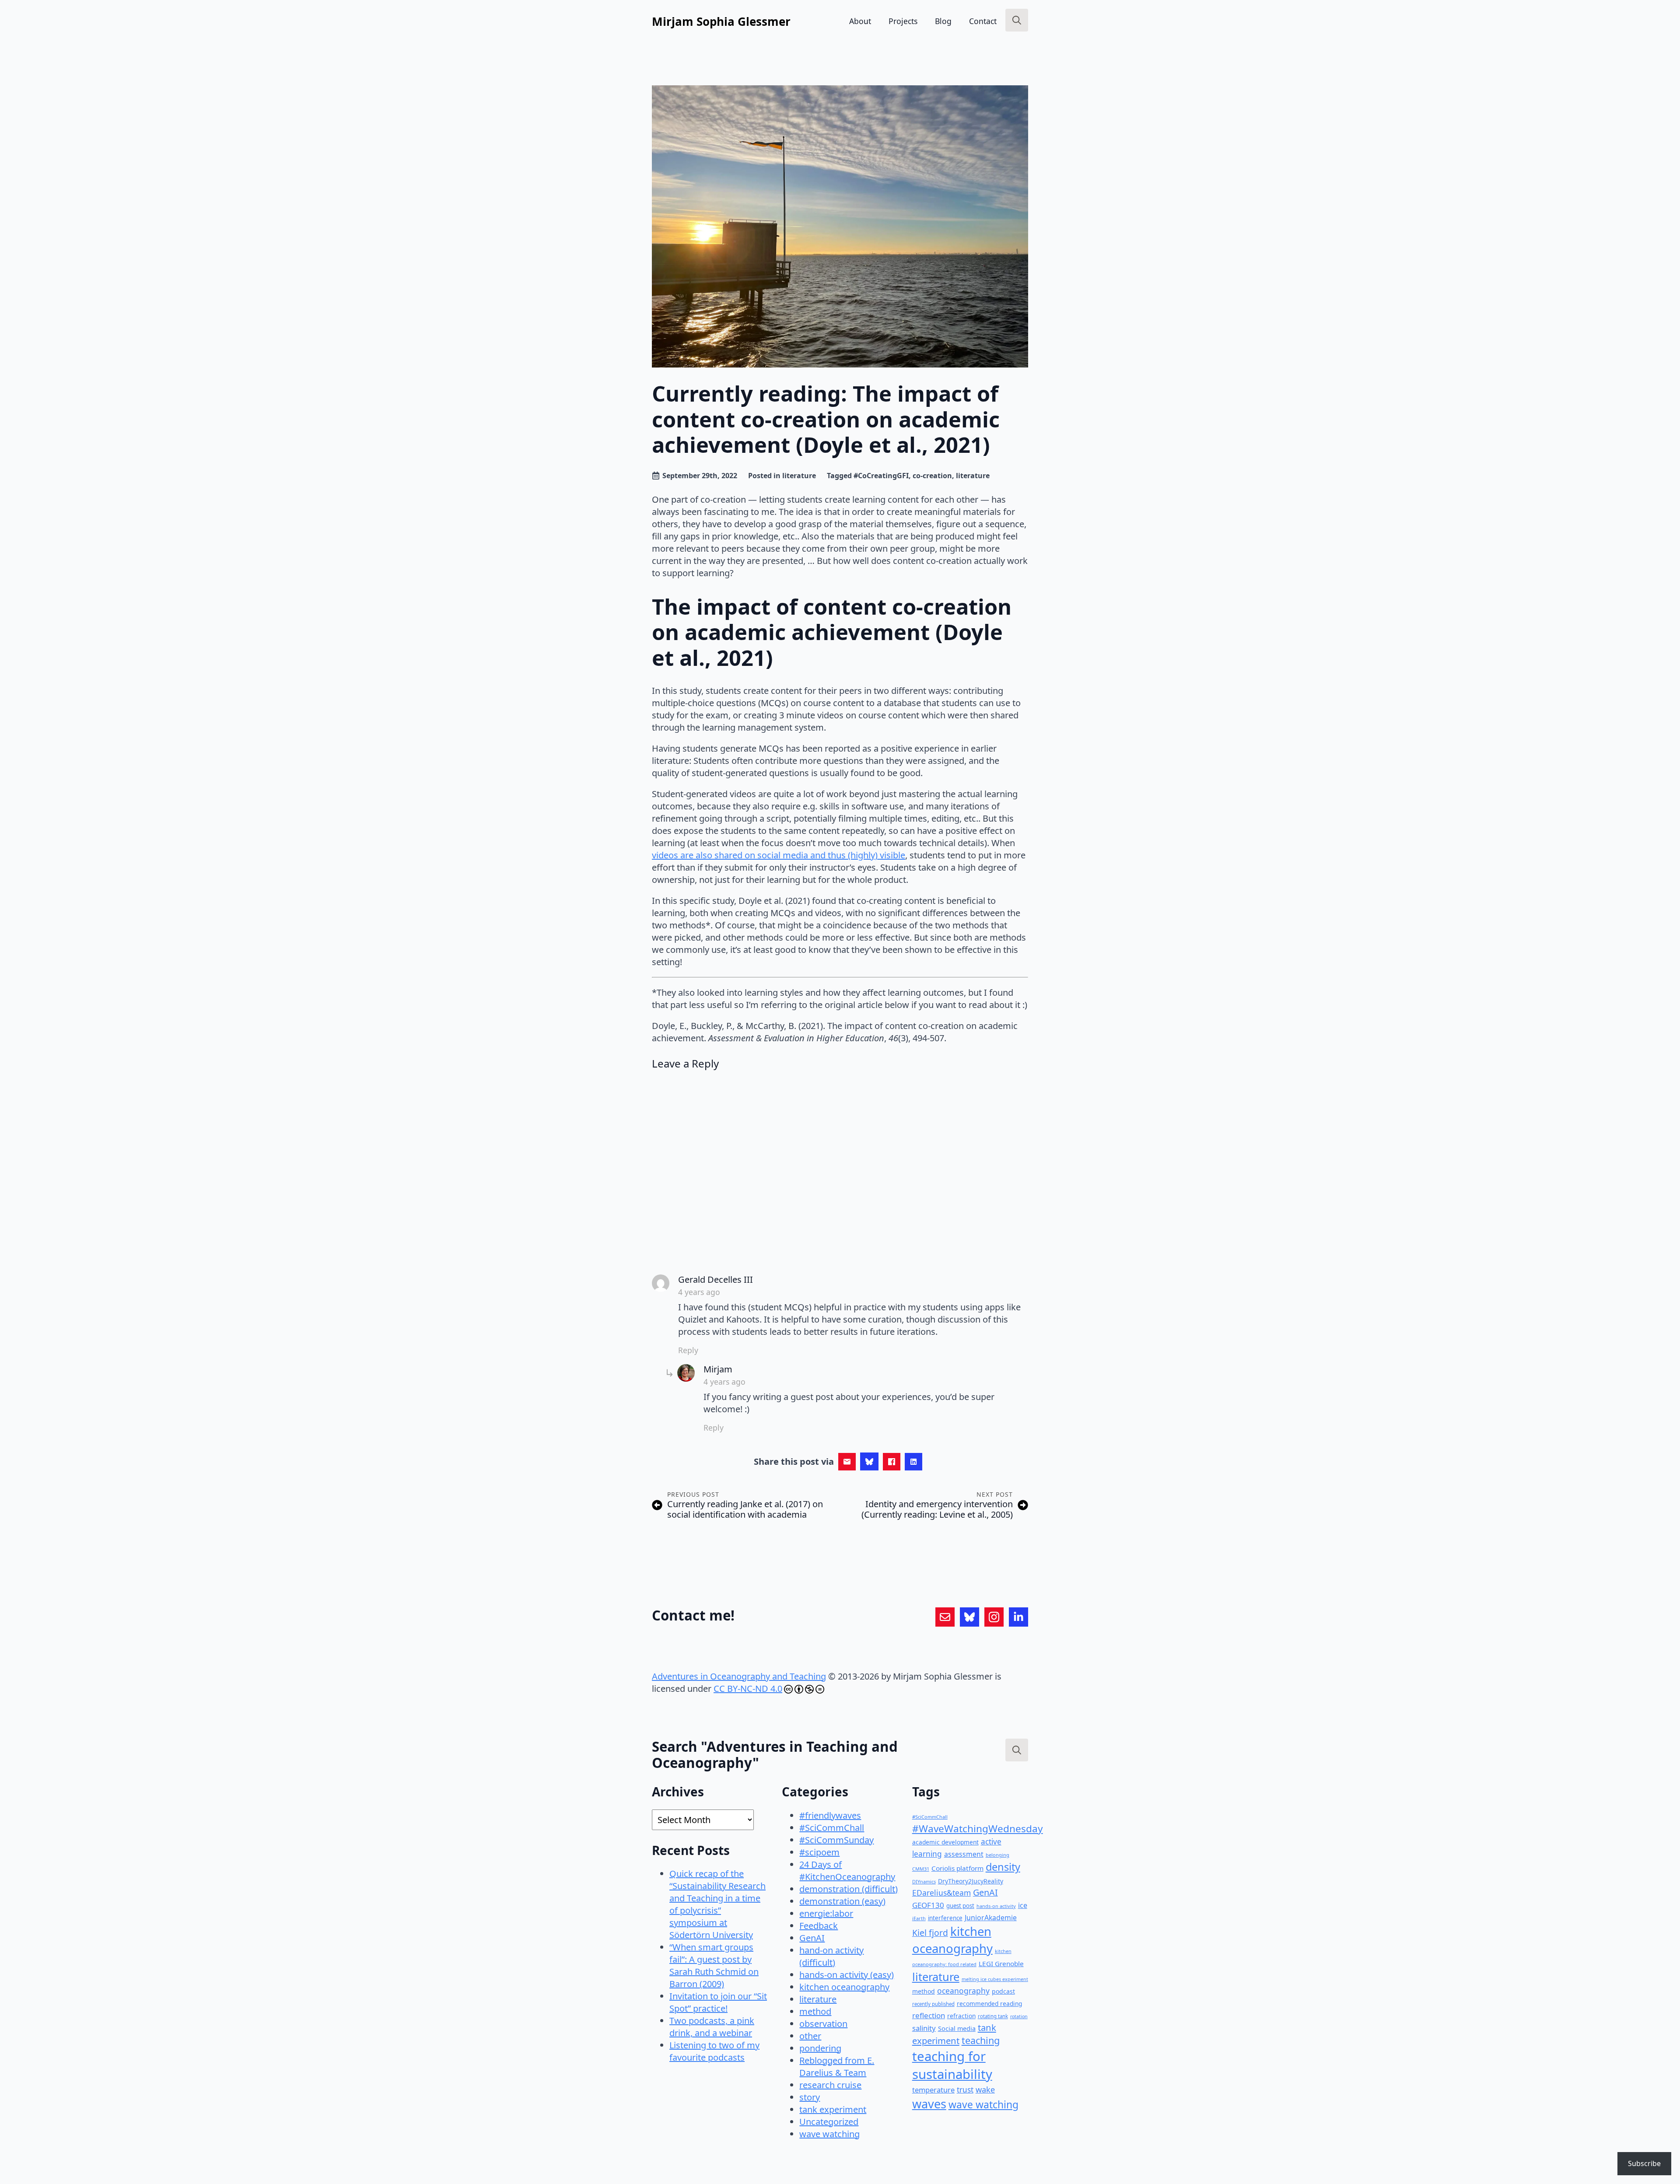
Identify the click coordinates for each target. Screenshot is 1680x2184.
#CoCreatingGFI (881, 476)
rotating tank (993, 2016)
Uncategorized (829, 2122)
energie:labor (826, 1913)
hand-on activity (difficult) (831, 1956)
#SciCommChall (832, 1828)
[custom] (945, 1617)
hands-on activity (996, 1906)
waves (929, 2104)
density (1003, 1867)
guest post (960, 1906)
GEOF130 (928, 1905)
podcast (1003, 1991)
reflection (929, 2015)
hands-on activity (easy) (847, 1975)
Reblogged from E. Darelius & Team (837, 2067)
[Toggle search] (1017, 20)
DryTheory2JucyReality (971, 1881)
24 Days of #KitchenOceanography (847, 1871)
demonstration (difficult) (849, 1889)
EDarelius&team (941, 1893)
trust (965, 2090)
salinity (924, 2028)
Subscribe (1644, 2163)
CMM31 (921, 1869)
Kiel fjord (930, 1933)
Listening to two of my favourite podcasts (714, 2051)
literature (799, 476)
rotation (1019, 2016)
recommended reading (989, 2004)
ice (1023, 1905)
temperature (933, 2090)
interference (945, 1918)
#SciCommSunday (836, 1840)
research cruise (830, 2085)
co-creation (932, 476)
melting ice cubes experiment (995, 1979)
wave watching (829, 2134)
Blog (943, 21)
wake (985, 2089)
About (860, 21)
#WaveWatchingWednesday (978, 1829)
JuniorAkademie (991, 1918)
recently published (933, 2004)
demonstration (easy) (842, 1901)
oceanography (963, 1991)
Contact (983, 21)
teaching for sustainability (952, 2065)
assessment (964, 1854)
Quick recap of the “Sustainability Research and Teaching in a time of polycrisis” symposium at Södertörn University (717, 1904)
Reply (688, 1350)
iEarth (919, 1918)
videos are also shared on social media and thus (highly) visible (779, 855)
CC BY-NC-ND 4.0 (748, 1689)
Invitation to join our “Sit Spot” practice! (718, 2002)
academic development (945, 1842)
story (810, 2097)
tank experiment (833, 2109)
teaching (981, 2040)
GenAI (812, 1938)
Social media (957, 2028)
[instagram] (994, 1617)
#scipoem (819, 1852)
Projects (903, 21)
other (810, 2036)
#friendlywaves (830, 1815)
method (815, 2011)
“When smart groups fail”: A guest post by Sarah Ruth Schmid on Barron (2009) (714, 1965)
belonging (997, 1855)
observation (823, 2024)
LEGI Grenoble (1001, 1963)
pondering (820, 2048)
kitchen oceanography (844, 1987)
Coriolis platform (957, 1868)
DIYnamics (924, 1881)
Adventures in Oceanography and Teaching (739, 1676)
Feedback (819, 1926)
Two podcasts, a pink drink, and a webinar (712, 2027)
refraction (961, 2016)
